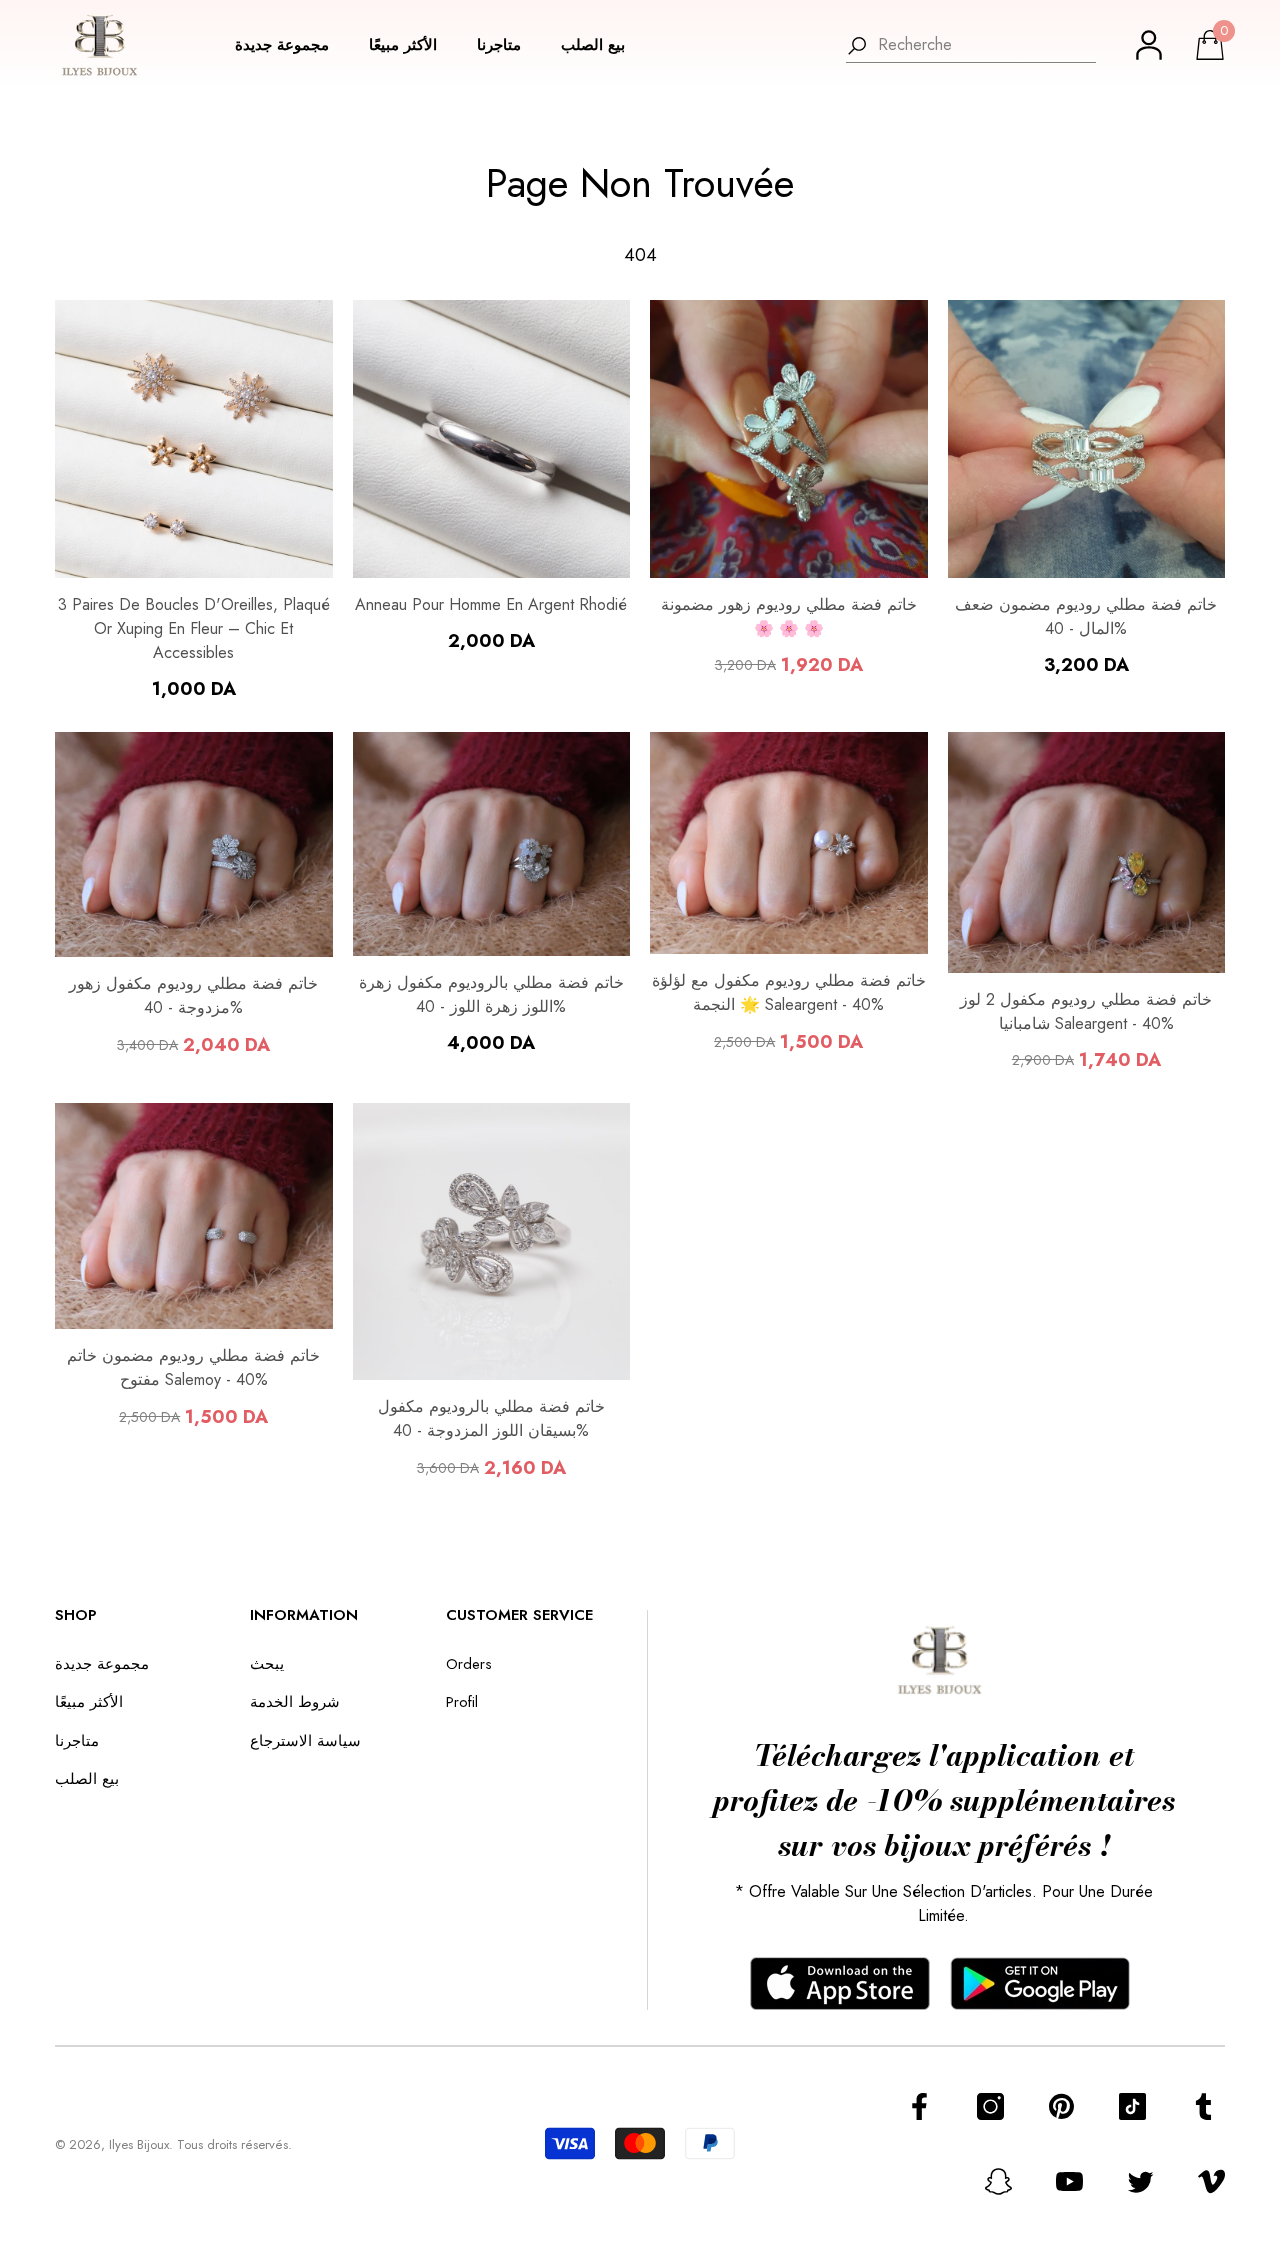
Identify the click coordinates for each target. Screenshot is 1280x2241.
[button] (292, 45)
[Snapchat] (998, 2181)
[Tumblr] (1203, 2106)
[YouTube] (1069, 2181)
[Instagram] (990, 2106)
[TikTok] (1132, 2106)
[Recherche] (971, 45)
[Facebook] (919, 2106)
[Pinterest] (1061, 2106)
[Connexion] (1149, 45)
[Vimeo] (1211, 2181)
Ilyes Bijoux (139, 2144)
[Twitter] (1140, 2181)
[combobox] (987, 45)
